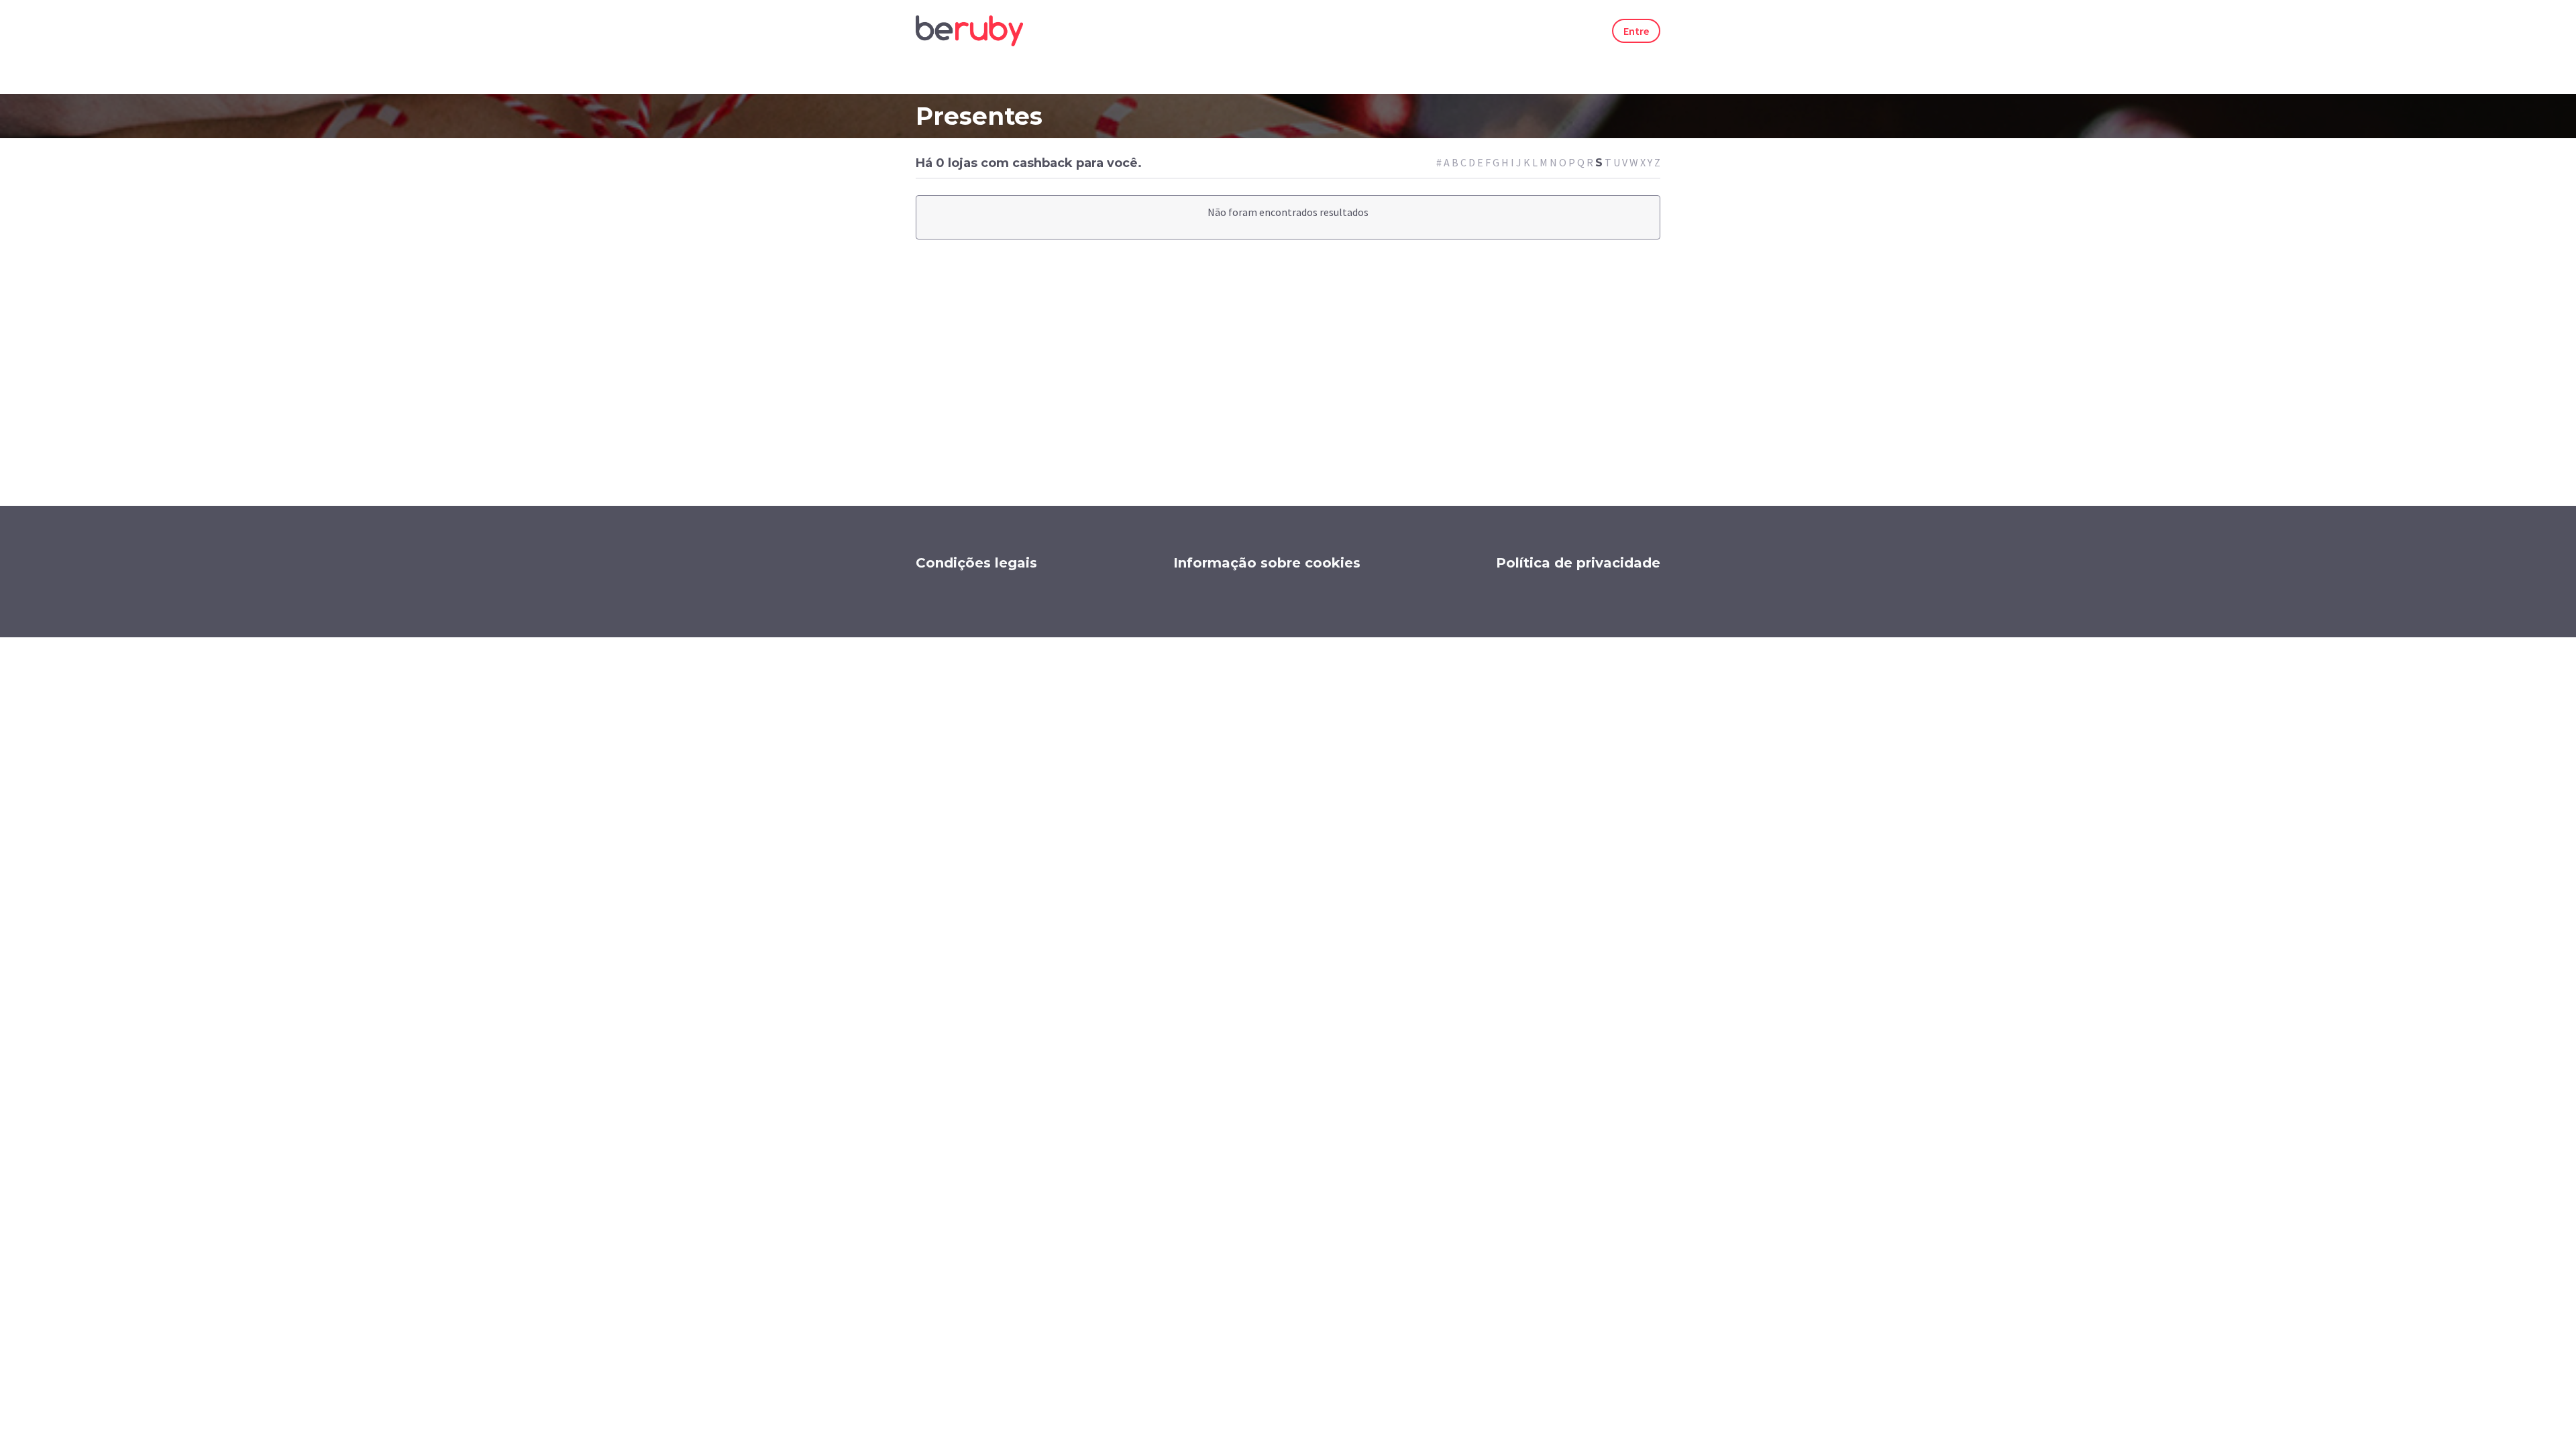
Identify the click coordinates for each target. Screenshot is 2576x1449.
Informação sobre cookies (1267, 563)
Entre (1636, 31)
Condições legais (976, 563)
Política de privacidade (1578, 563)
